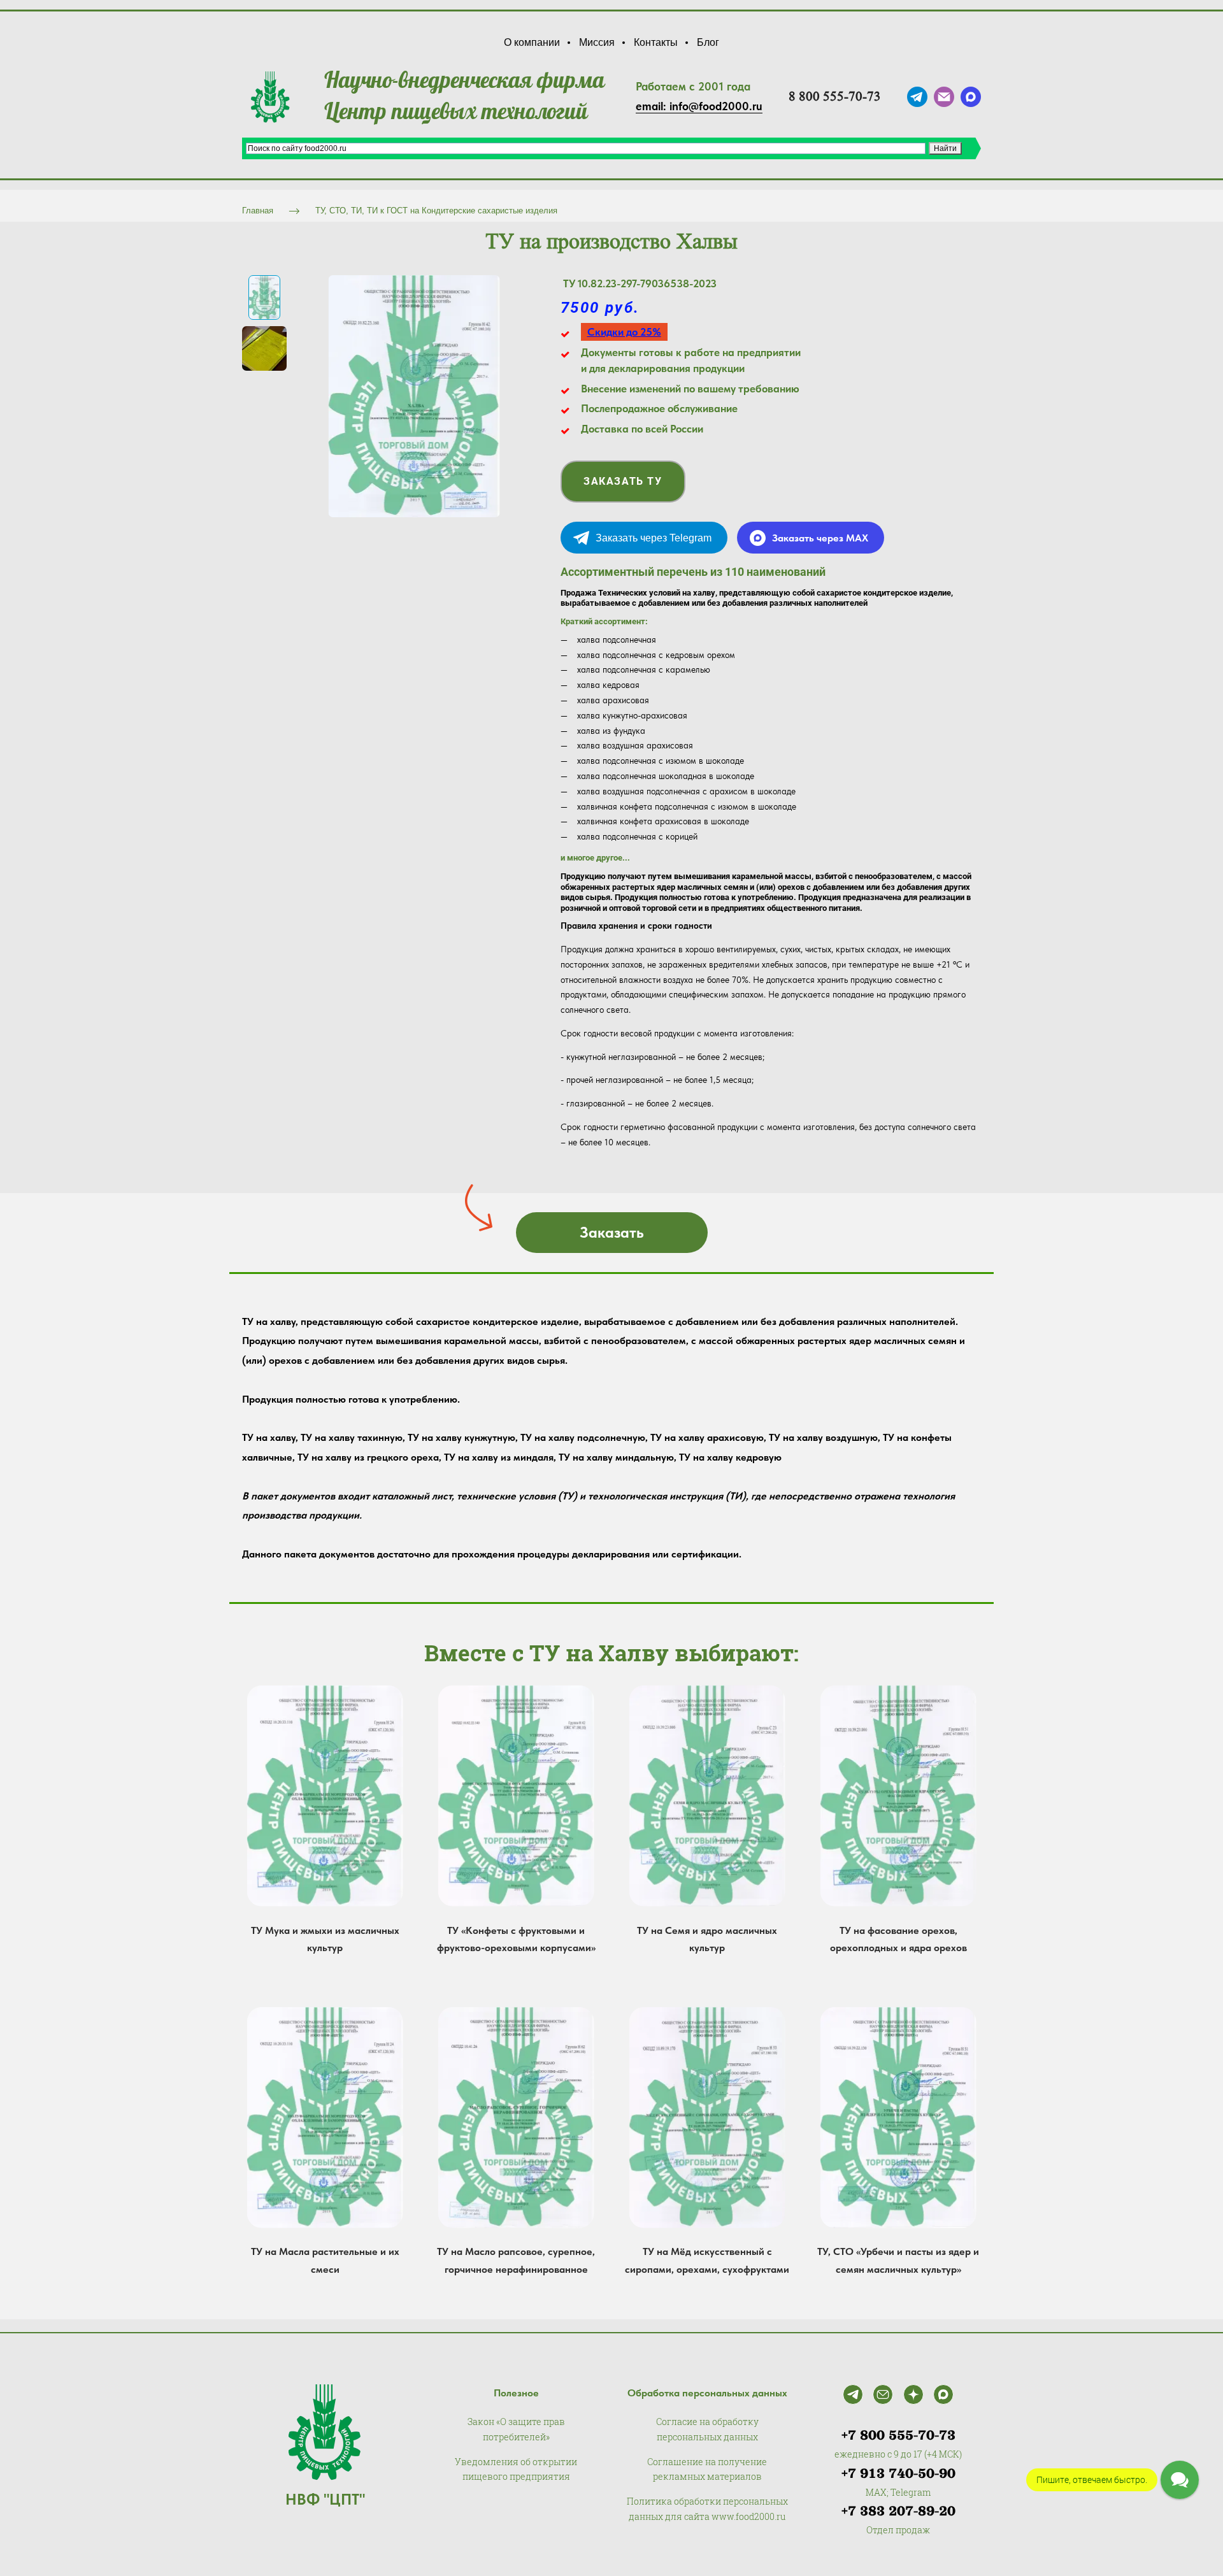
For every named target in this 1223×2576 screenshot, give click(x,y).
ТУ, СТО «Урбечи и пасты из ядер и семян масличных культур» (898, 2260)
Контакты (656, 42)
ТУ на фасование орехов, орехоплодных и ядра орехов (898, 1939)
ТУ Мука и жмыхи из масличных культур (325, 1939)
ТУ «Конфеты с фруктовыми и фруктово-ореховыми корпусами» (516, 1939)
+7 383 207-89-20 (898, 2511)
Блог (708, 42)
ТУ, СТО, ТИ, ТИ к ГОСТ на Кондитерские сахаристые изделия (436, 211)
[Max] (943, 2394)
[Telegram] (853, 2394)
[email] (944, 97)
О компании (532, 42)
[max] (971, 97)
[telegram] (917, 97)
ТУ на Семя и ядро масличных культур (707, 1939)
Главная (258, 211)
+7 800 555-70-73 (898, 2435)
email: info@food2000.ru (699, 106)
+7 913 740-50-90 (898, 2473)
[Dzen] (913, 2394)
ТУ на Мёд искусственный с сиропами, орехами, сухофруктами (707, 2260)
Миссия (597, 42)
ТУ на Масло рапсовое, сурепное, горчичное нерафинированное (516, 2260)
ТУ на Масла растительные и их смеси (325, 2260)
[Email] (883, 2394)
